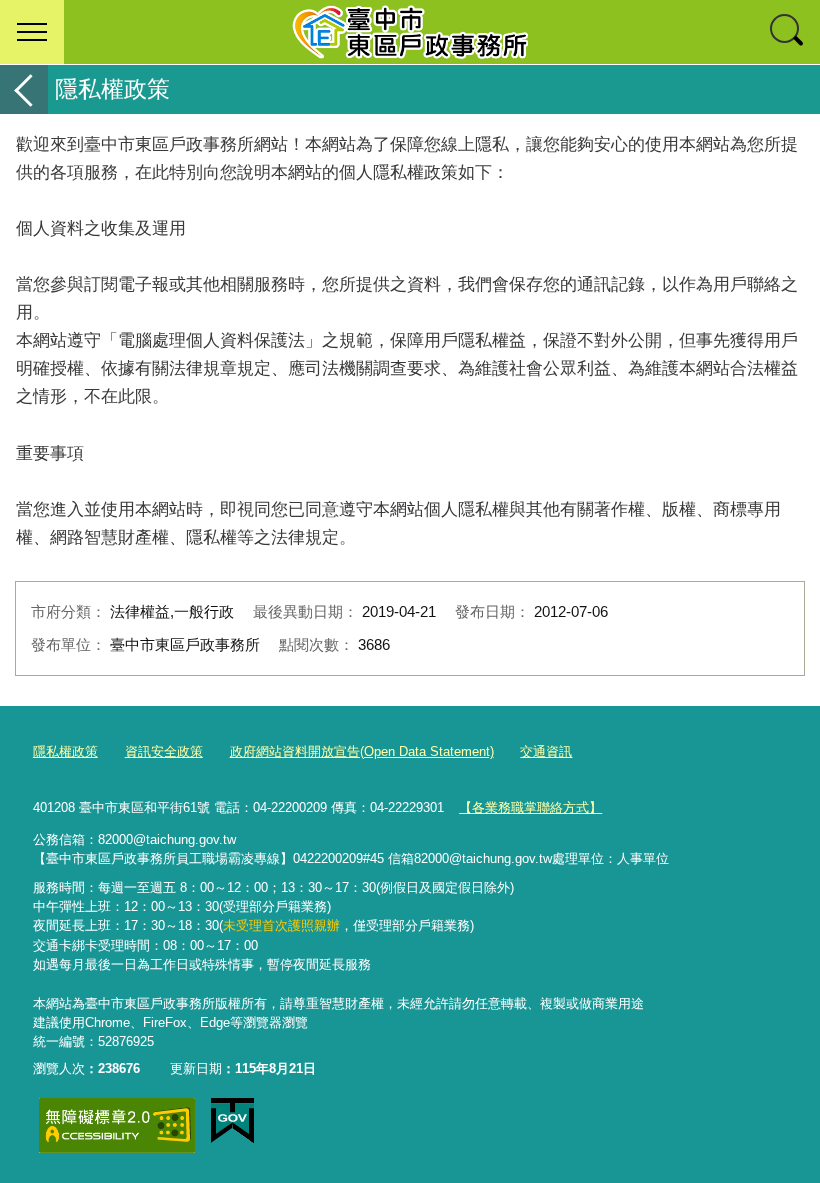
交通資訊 (546, 751)
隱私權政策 (65, 751)
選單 (32, 32)
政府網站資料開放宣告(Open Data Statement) (362, 751)
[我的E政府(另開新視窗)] (232, 1121)
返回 (24, 89)
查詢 (788, 32)
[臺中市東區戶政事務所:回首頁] (410, 32)
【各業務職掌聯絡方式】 (530, 807)
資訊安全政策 (164, 751)
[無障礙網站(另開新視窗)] (117, 1125)
